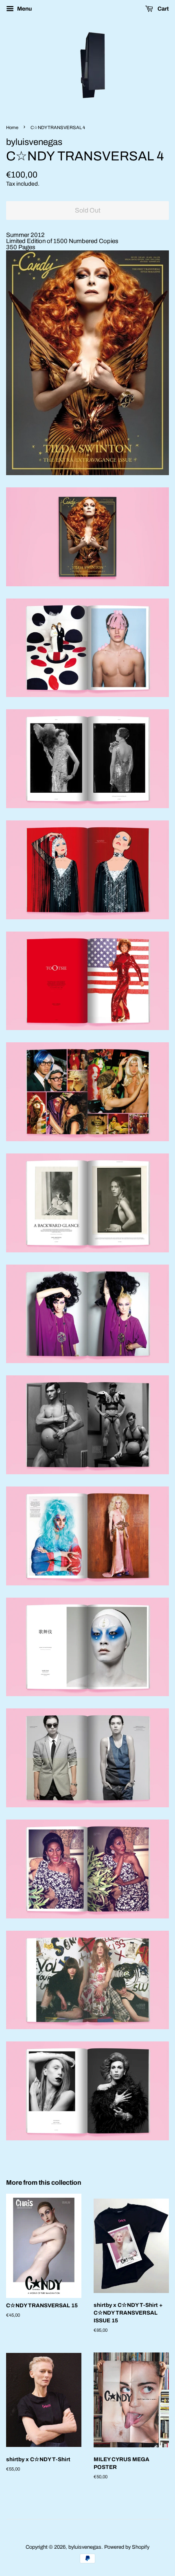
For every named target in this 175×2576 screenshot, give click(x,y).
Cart (163, 9)
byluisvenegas (85, 2547)
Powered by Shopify (127, 2547)
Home (12, 127)
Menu (24, 9)
